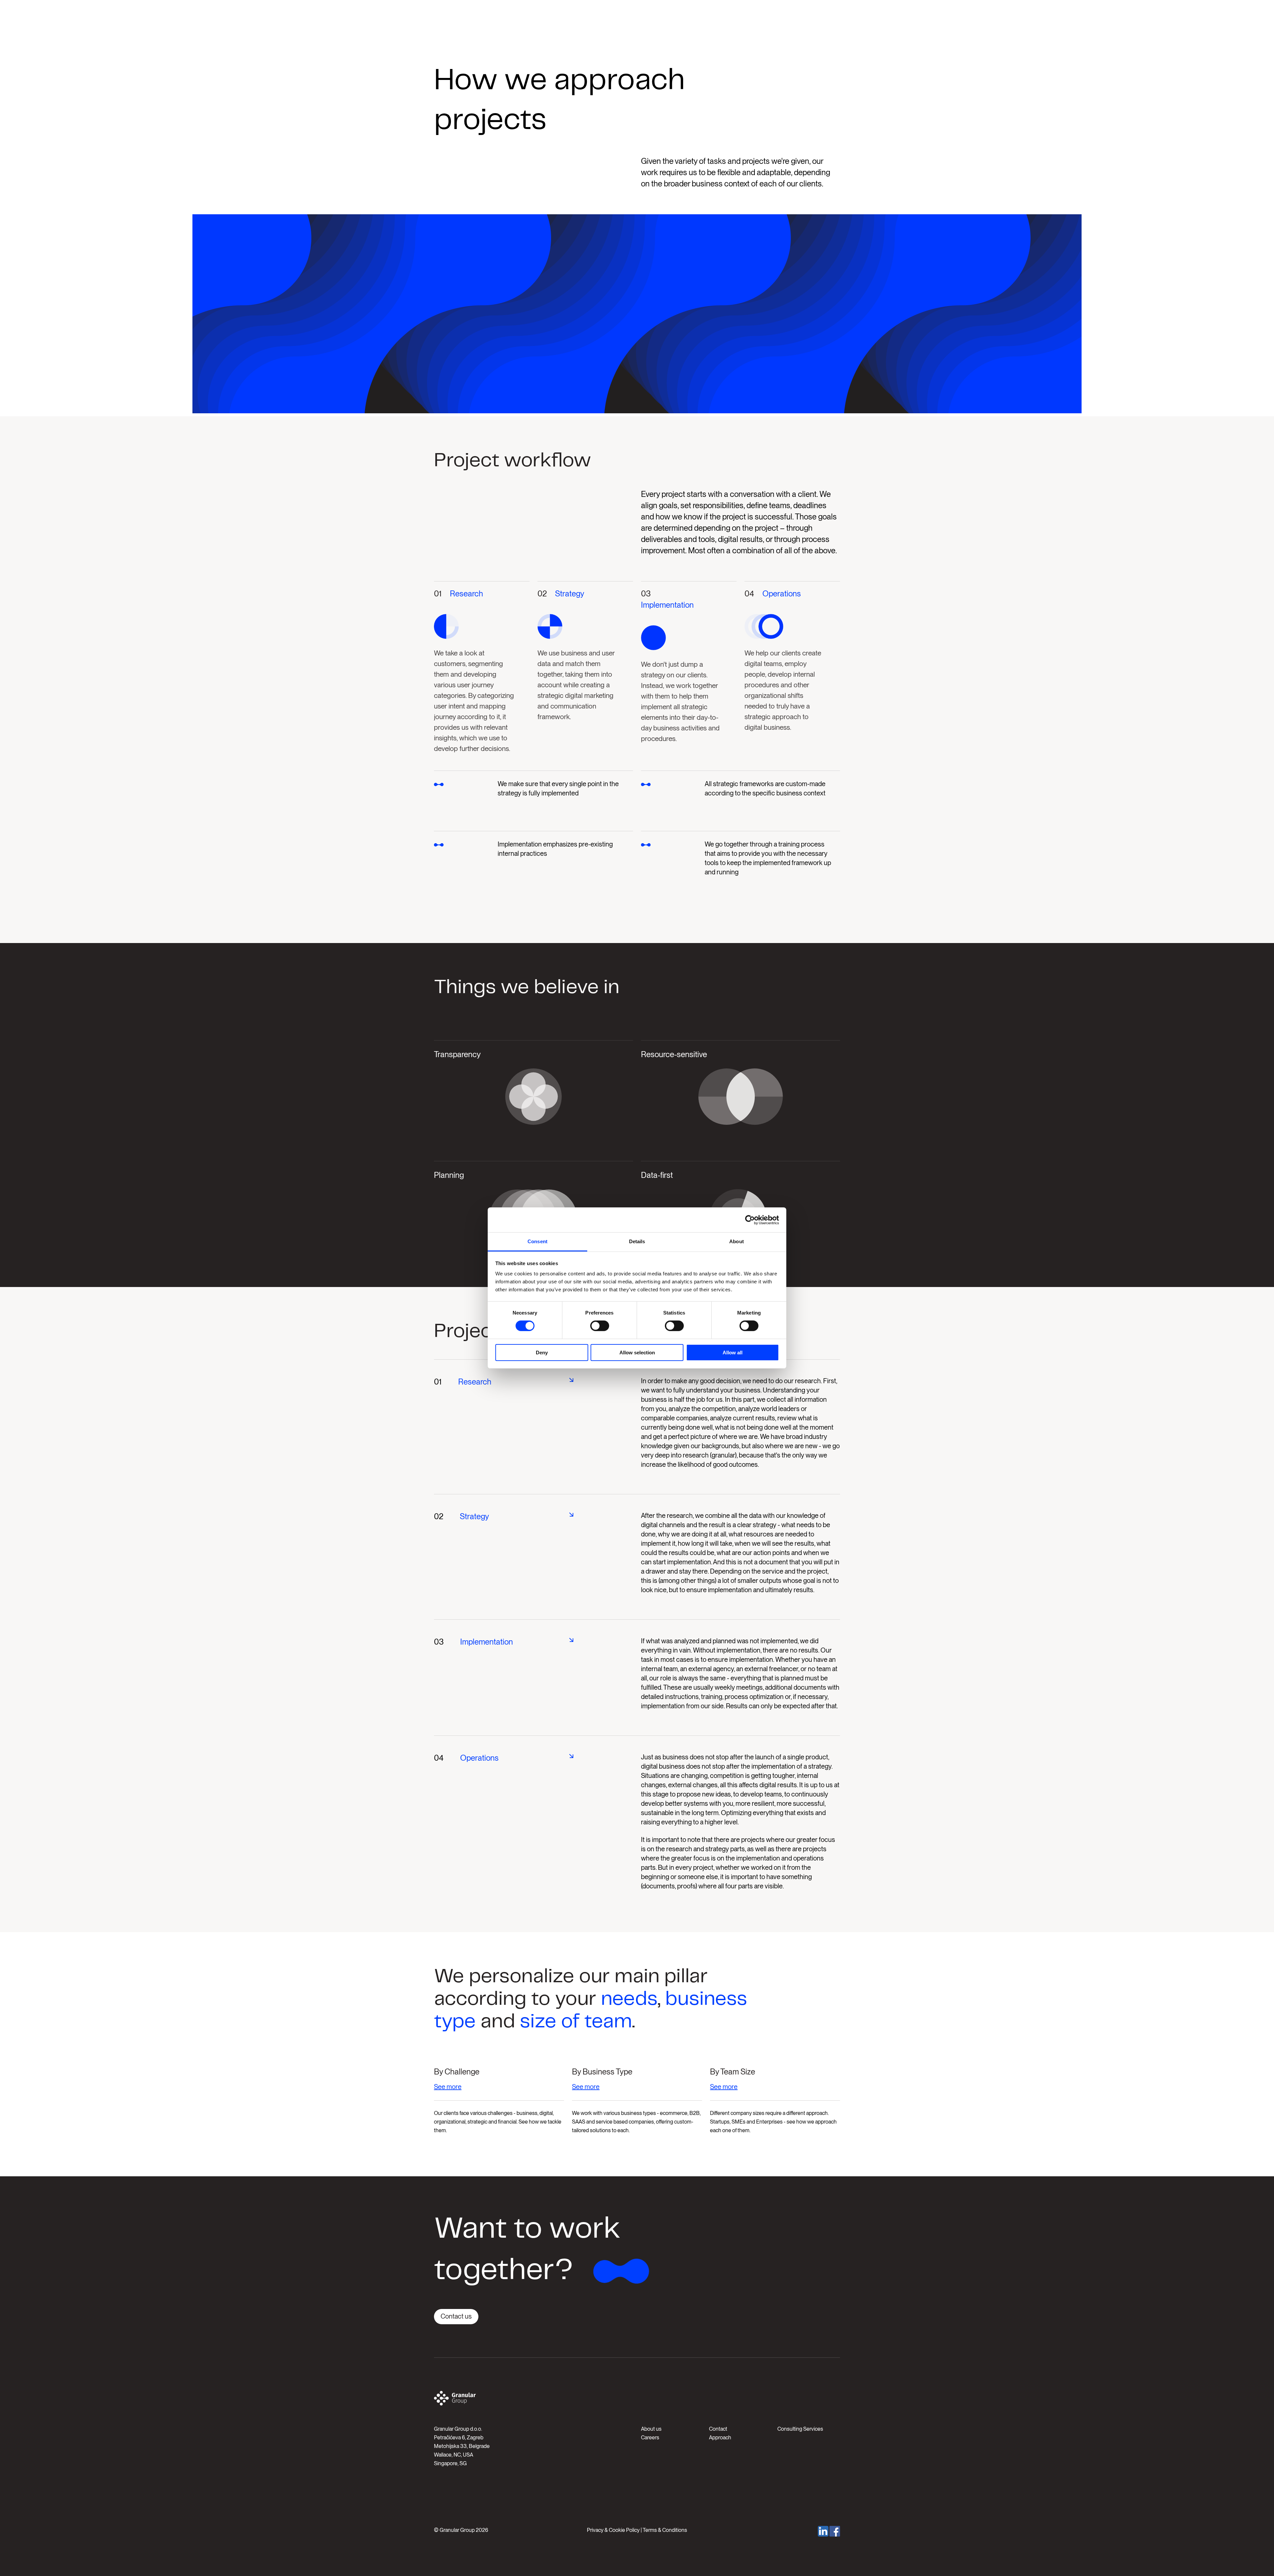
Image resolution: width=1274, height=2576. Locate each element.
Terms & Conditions (665, 2530)
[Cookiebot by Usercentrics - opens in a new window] (750, 1220)
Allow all (733, 1353)
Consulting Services (800, 2429)
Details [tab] (637, 1241)
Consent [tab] (537, 1241)
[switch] (600, 1326)
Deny (542, 1353)
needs (629, 1999)
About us (651, 2429)
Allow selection (637, 1353)
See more (448, 2087)
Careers (650, 2438)
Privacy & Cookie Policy (613, 2530)
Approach (720, 2438)
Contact (718, 2429)
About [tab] (737, 1241)
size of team (576, 2022)
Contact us (456, 2316)
